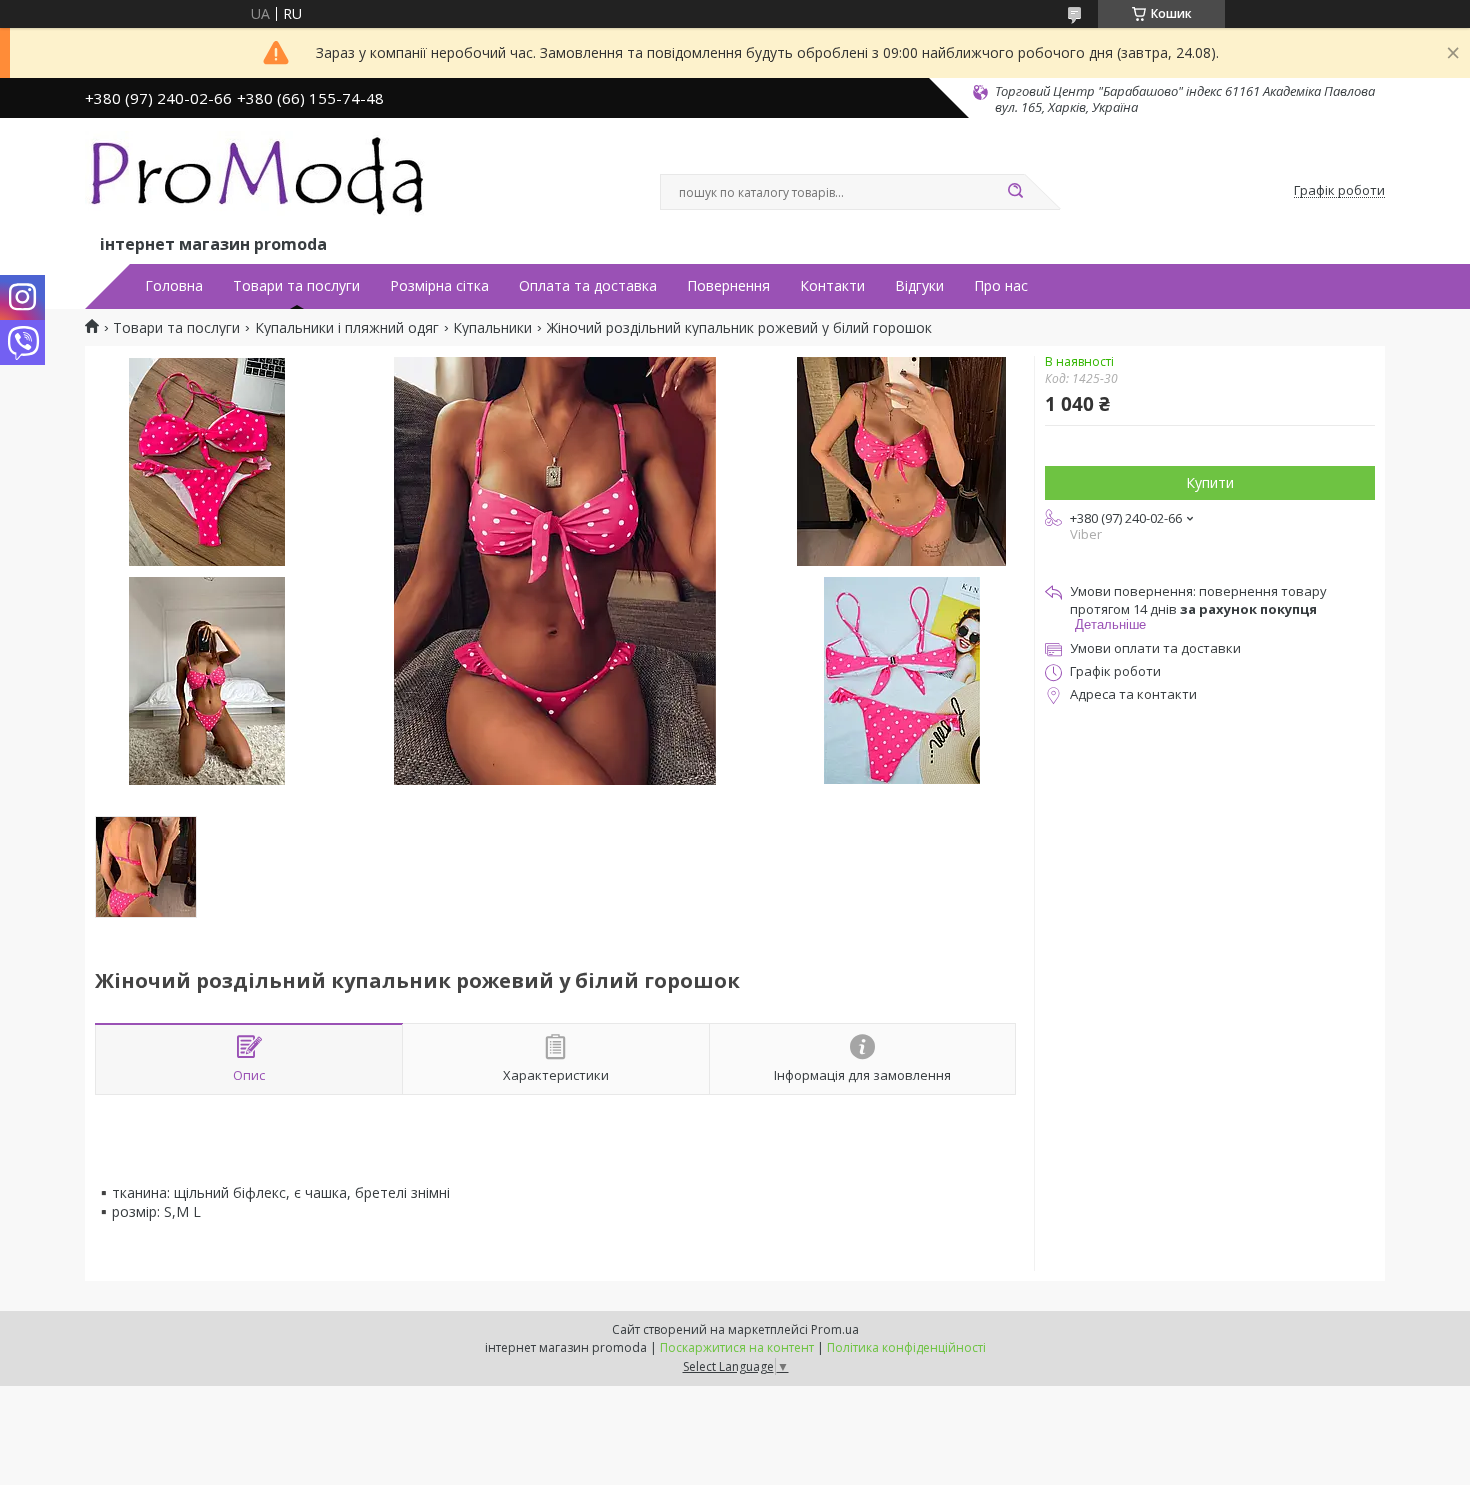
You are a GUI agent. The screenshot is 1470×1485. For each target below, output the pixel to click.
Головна (174, 286)
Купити (1210, 482)
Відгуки (919, 286)
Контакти (832, 286)
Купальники (492, 328)
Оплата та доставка (588, 286)
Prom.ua (835, 1329)
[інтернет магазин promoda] (260, 181)
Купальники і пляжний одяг (347, 328)
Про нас (1001, 286)
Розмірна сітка (439, 286)
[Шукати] (1015, 192)
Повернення (728, 286)
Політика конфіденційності (906, 1347)
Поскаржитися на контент (737, 1347)
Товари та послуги (296, 286)
